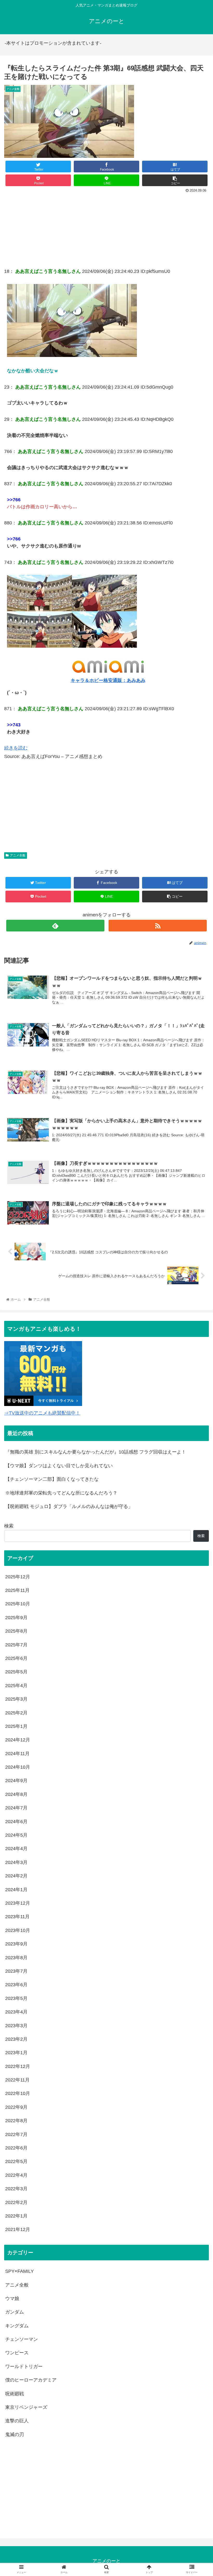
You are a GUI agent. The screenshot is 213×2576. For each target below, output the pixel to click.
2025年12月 (18, 1577)
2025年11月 (17, 1590)
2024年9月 (16, 1781)
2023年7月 (16, 1971)
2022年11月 (17, 2080)
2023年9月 (16, 1944)
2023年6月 (16, 1985)
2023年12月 (18, 1903)
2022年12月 (18, 2066)
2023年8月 (16, 1958)
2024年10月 (18, 1767)
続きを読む (16, 748)
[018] (72, 355)
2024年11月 (17, 1754)
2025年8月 (16, 1631)
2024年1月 (16, 1890)
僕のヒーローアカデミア (31, 2380)
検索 (9, 1526)
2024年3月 (16, 1862)
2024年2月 (16, 1876)
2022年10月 (18, 2093)
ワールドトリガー (24, 2367)
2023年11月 (17, 1917)
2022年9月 (16, 2107)
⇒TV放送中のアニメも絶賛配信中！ (42, 1413)
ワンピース (17, 2353)
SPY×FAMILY (19, 2271)
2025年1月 (16, 1726)
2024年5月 (16, 1835)
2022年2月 (16, 2202)
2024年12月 (18, 1740)
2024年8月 (16, 1794)
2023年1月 (16, 2053)
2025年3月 (16, 1699)
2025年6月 (16, 1658)
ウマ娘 (12, 2298)
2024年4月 (16, 1849)
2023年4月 (16, 2012)
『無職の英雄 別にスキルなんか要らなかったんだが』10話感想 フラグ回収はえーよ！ (96, 1452)
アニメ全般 (18, 855)
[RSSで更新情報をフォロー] (158, 926)
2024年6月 (16, 1822)
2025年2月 (16, 1713)
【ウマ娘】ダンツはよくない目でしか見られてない (59, 1466)
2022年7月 (16, 2134)
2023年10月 (18, 1930)
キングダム (17, 2326)
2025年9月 (16, 1618)
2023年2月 (16, 2039)
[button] (197, 1272)
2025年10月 (18, 1604)
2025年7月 (16, 1645)
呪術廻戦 (15, 2394)
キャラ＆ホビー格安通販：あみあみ (108, 680)
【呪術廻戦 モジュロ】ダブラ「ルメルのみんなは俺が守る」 (69, 1506)
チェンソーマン (22, 2339)
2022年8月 (16, 2121)
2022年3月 (16, 2189)
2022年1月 (16, 2216)
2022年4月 (16, 2175)
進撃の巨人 (17, 2421)
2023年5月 (16, 1998)
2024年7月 (16, 1808)
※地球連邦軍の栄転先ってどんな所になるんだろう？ (61, 1493)
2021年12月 (18, 2229)
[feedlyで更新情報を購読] (55, 926)
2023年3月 (16, 2026)
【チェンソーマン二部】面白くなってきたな (52, 1479)
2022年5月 (16, 2161)
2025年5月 (16, 1672)
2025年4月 (16, 1686)
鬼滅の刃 (15, 2435)
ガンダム (15, 2312)
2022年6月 (16, 2148)
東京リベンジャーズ (26, 2407)
